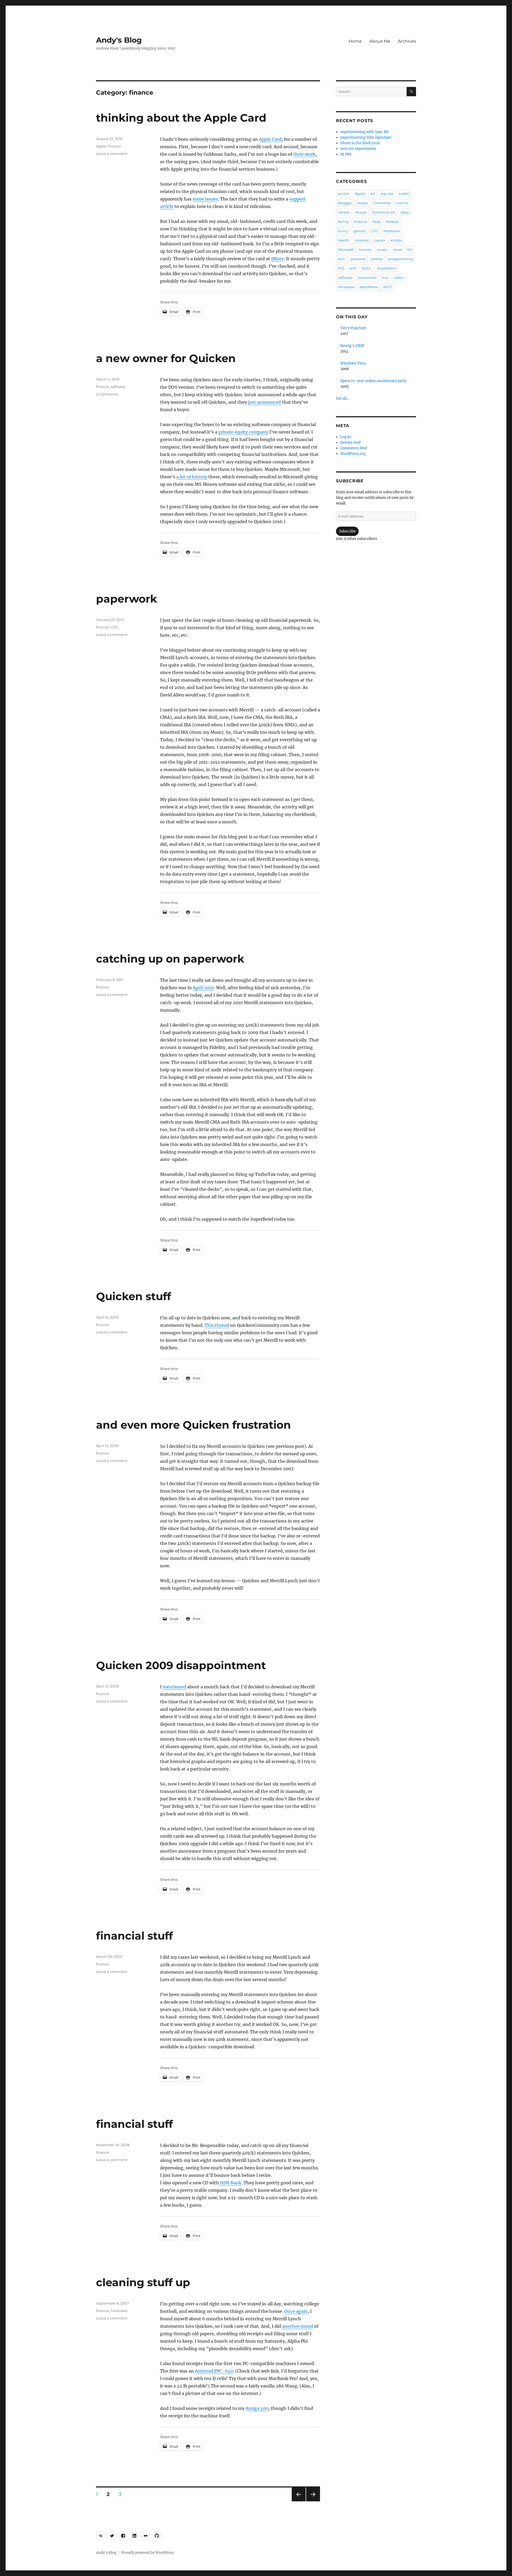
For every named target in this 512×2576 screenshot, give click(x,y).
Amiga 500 (257, 2408)
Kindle (396, 240)
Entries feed (350, 442)
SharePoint (387, 268)
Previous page (299, 2501)
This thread (217, 1325)
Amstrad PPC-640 (214, 2371)
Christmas (382, 203)
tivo (385, 278)
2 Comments (107, 394)
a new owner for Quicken (166, 358)
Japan (380, 240)
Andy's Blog (119, 40)
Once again (296, 2311)
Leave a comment (112, 154)
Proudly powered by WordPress (148, 2553)
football (392, 222)
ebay (405, 212)
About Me (380, 41)
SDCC (367, 268)
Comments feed (354, 448)
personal (358, 259)
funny (343, 231)
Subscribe (347, 531)
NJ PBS (346, 154)
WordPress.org (353, 454)
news (397, 250)
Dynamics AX (384, 212)
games (359, 231)
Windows (346, 287)
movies (365, 250)
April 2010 (203, 988)
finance (115, 146)
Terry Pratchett (353, 328)
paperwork (127, 599)
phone (377, 259)
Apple (101, 146)
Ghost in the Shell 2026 (360, 143)
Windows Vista (353, 363)
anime (344, 194)
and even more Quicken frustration (193, 1425)
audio (404, 194)
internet (362, 240)
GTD (114, 627)
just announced (264, 402)
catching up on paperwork (170, 959)
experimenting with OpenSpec (366, 137)
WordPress (369, 287)
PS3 (341, 268)
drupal (361, 212)
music (382, 250)
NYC (342, 259)
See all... (343, 398)
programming (400, 259)
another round (298, 2326)
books (363, 203)
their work (304, 154)
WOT (387, 287)
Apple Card (270, 139)
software (118, 387)
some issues (205, 199)
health (344, 240)
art (373, 194)
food (376, 222)
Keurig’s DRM (352, 346)
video (398, 278)
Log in (346, 437)
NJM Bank (231, 2183)
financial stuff (134, 1936)
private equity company (243, 432)
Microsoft (346, 250)
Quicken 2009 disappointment (181, 1665)
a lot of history (192, 477)
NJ (410, 250)
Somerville (367, 278)
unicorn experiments (358, 149)
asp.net (387, 194)
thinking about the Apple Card (181, 118)
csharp (344, 212)
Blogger (345, 203)
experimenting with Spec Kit (364, 132)
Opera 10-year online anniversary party (373, 381)
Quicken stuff (133, 1296)
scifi (353, 268)
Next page (313, 2501)
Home (355, 41)
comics (402, 203)
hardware (119, 2311)
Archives (407, 41)
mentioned (174, 1687)
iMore (277, 259)
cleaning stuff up (143, 2282)
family (343, 222)
